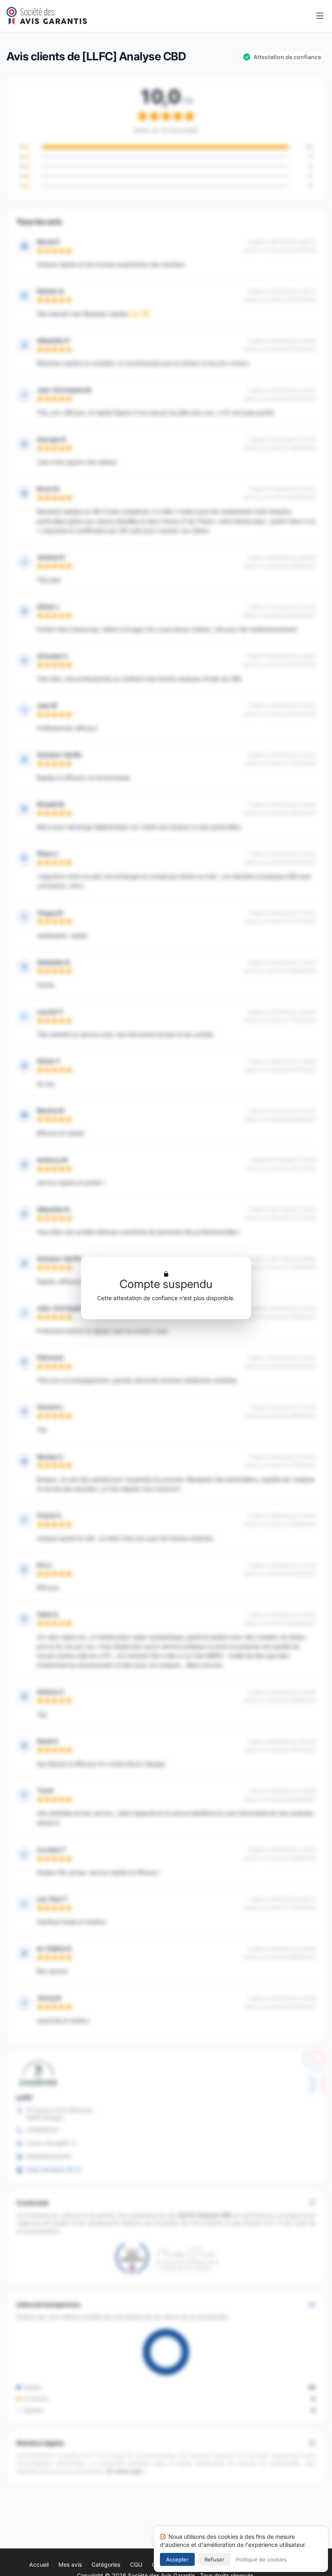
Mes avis (70, 2564)
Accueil (39, 2564)
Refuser (214, 2559)
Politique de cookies (261, 2559)
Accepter (177, 2559)
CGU (136, 2564)
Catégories (106, 2564)
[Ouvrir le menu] (320, 16)
